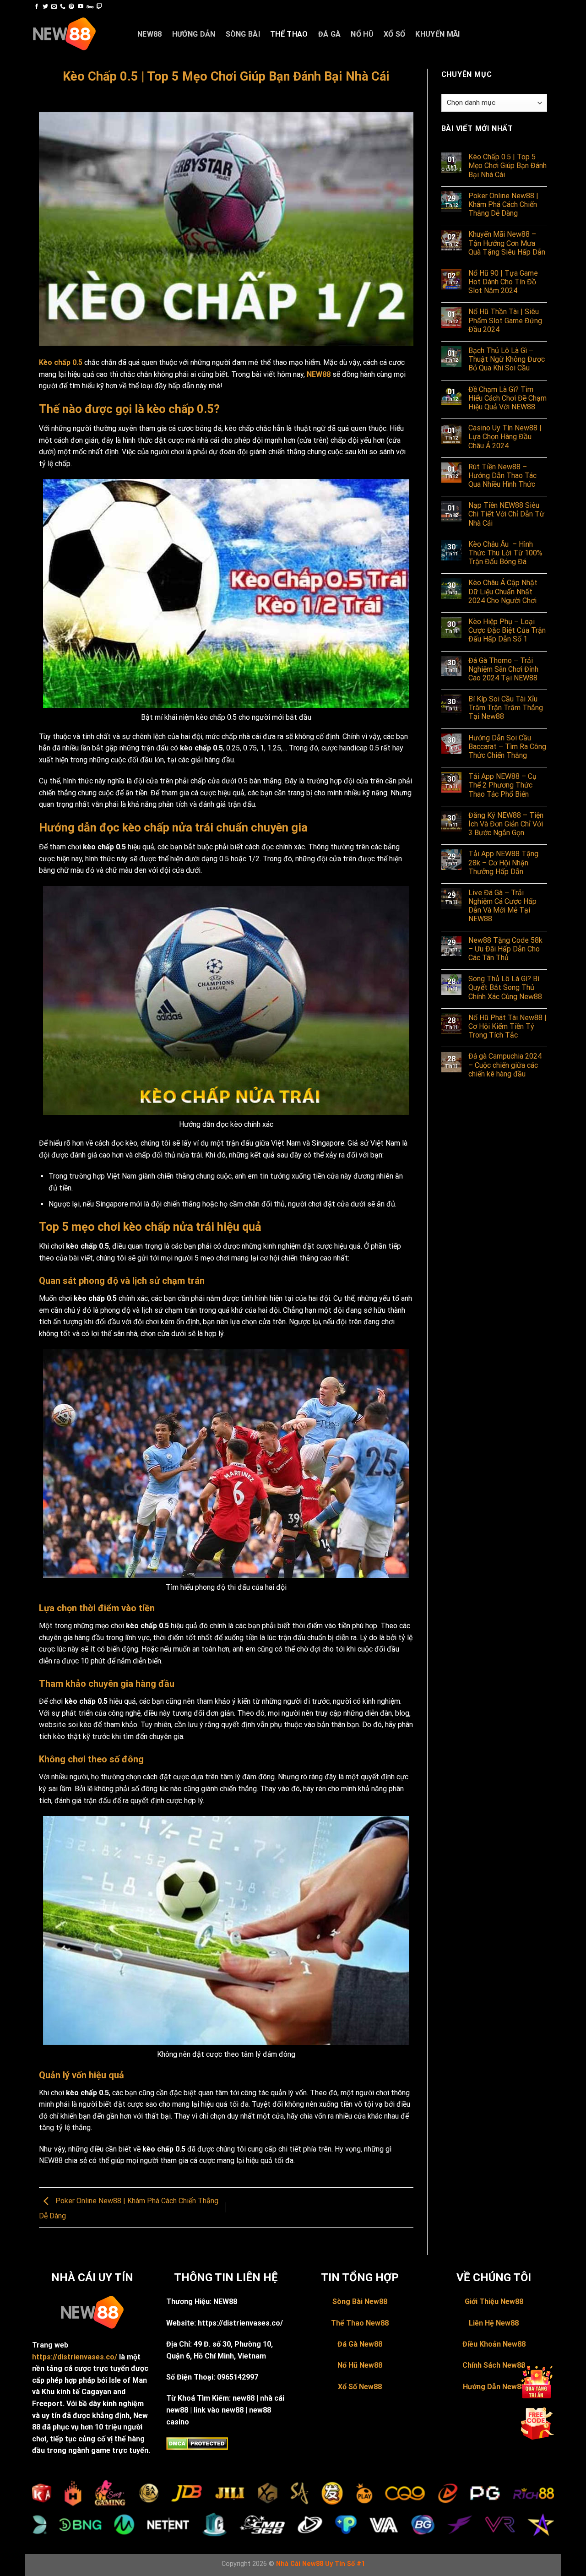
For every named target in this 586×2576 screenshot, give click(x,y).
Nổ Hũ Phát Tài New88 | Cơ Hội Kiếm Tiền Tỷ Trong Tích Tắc (507, 1026)
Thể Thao (289, 34)
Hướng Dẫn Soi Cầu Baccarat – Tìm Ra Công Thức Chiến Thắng (507, 747)
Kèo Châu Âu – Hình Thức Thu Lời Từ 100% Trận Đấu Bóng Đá (505, 553)
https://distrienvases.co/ (75, 2357)
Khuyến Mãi (437, 34)
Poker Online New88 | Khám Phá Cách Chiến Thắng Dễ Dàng (503, 204)
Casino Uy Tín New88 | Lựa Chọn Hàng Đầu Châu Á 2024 (505, 437)
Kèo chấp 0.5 (61, 362)
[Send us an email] (54, 7)
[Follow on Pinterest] (71, 7)
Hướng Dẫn (194, 34)
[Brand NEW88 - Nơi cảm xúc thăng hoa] (78, 34)
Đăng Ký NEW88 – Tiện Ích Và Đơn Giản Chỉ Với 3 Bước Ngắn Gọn (506, 824)
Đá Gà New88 (360, 2344)
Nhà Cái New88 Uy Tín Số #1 (320, 2564)
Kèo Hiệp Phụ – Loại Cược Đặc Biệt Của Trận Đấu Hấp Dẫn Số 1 (507, 630)
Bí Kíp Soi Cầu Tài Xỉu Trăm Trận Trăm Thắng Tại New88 (506, 708)
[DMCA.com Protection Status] (197, 2443)
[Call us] (63, 7)
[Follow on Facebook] (37, 7)
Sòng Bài (243, 34)
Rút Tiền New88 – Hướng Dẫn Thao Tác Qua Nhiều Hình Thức (502, 476)
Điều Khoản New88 (494, 2344)
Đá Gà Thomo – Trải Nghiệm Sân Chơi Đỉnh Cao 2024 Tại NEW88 (503, 669)
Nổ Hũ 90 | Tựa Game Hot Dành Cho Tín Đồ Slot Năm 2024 (503, 282)
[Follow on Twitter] (45, 7)
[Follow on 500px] (90, 7)
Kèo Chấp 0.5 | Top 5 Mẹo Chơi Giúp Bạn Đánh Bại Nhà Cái (507, 166)
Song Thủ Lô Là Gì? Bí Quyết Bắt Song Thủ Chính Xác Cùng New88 (505, 987)
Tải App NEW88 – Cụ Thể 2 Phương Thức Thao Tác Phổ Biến (502, 785)
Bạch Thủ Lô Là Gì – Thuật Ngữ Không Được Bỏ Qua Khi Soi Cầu (507, 359)
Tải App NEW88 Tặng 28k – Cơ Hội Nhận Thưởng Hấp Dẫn (503, 862)
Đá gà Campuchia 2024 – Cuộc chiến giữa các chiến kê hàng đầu (505, 1065)
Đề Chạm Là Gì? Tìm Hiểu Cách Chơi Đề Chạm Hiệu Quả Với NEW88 (507, 398)
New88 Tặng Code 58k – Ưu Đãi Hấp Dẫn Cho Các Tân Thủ (505, 949)
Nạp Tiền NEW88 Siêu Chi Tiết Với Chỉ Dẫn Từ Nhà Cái (506, 514)
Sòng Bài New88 (360, 2302)
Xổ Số (395, 34)
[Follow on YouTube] (81, 7)
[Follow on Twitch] (99, 7)
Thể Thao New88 (360, 2323)
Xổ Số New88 (360, 2387)
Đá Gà (330, 34)
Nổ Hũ (362, 34)
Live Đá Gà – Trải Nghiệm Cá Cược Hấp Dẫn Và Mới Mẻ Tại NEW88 (502, 906)
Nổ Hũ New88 (360, 2365)
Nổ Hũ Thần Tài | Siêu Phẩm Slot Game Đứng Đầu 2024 (505, 320)
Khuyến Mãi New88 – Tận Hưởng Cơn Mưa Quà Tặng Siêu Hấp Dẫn (507, 243)
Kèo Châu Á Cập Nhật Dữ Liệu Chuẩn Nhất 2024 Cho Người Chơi (503, 591)
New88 (150, 34)
